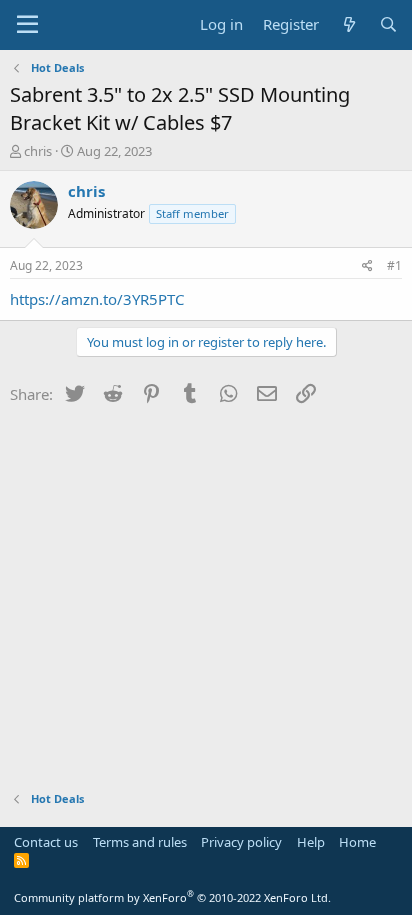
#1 (394, 265)
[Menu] (27, 25)
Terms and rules (140, 842)
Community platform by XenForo (172, 897)
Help (311, 842)
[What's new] (348, 24)
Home (357, 842)
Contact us (46, 842)
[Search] (388, 24)
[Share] (367, 266)
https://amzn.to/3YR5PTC (97, 299)
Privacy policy (241, 842)
